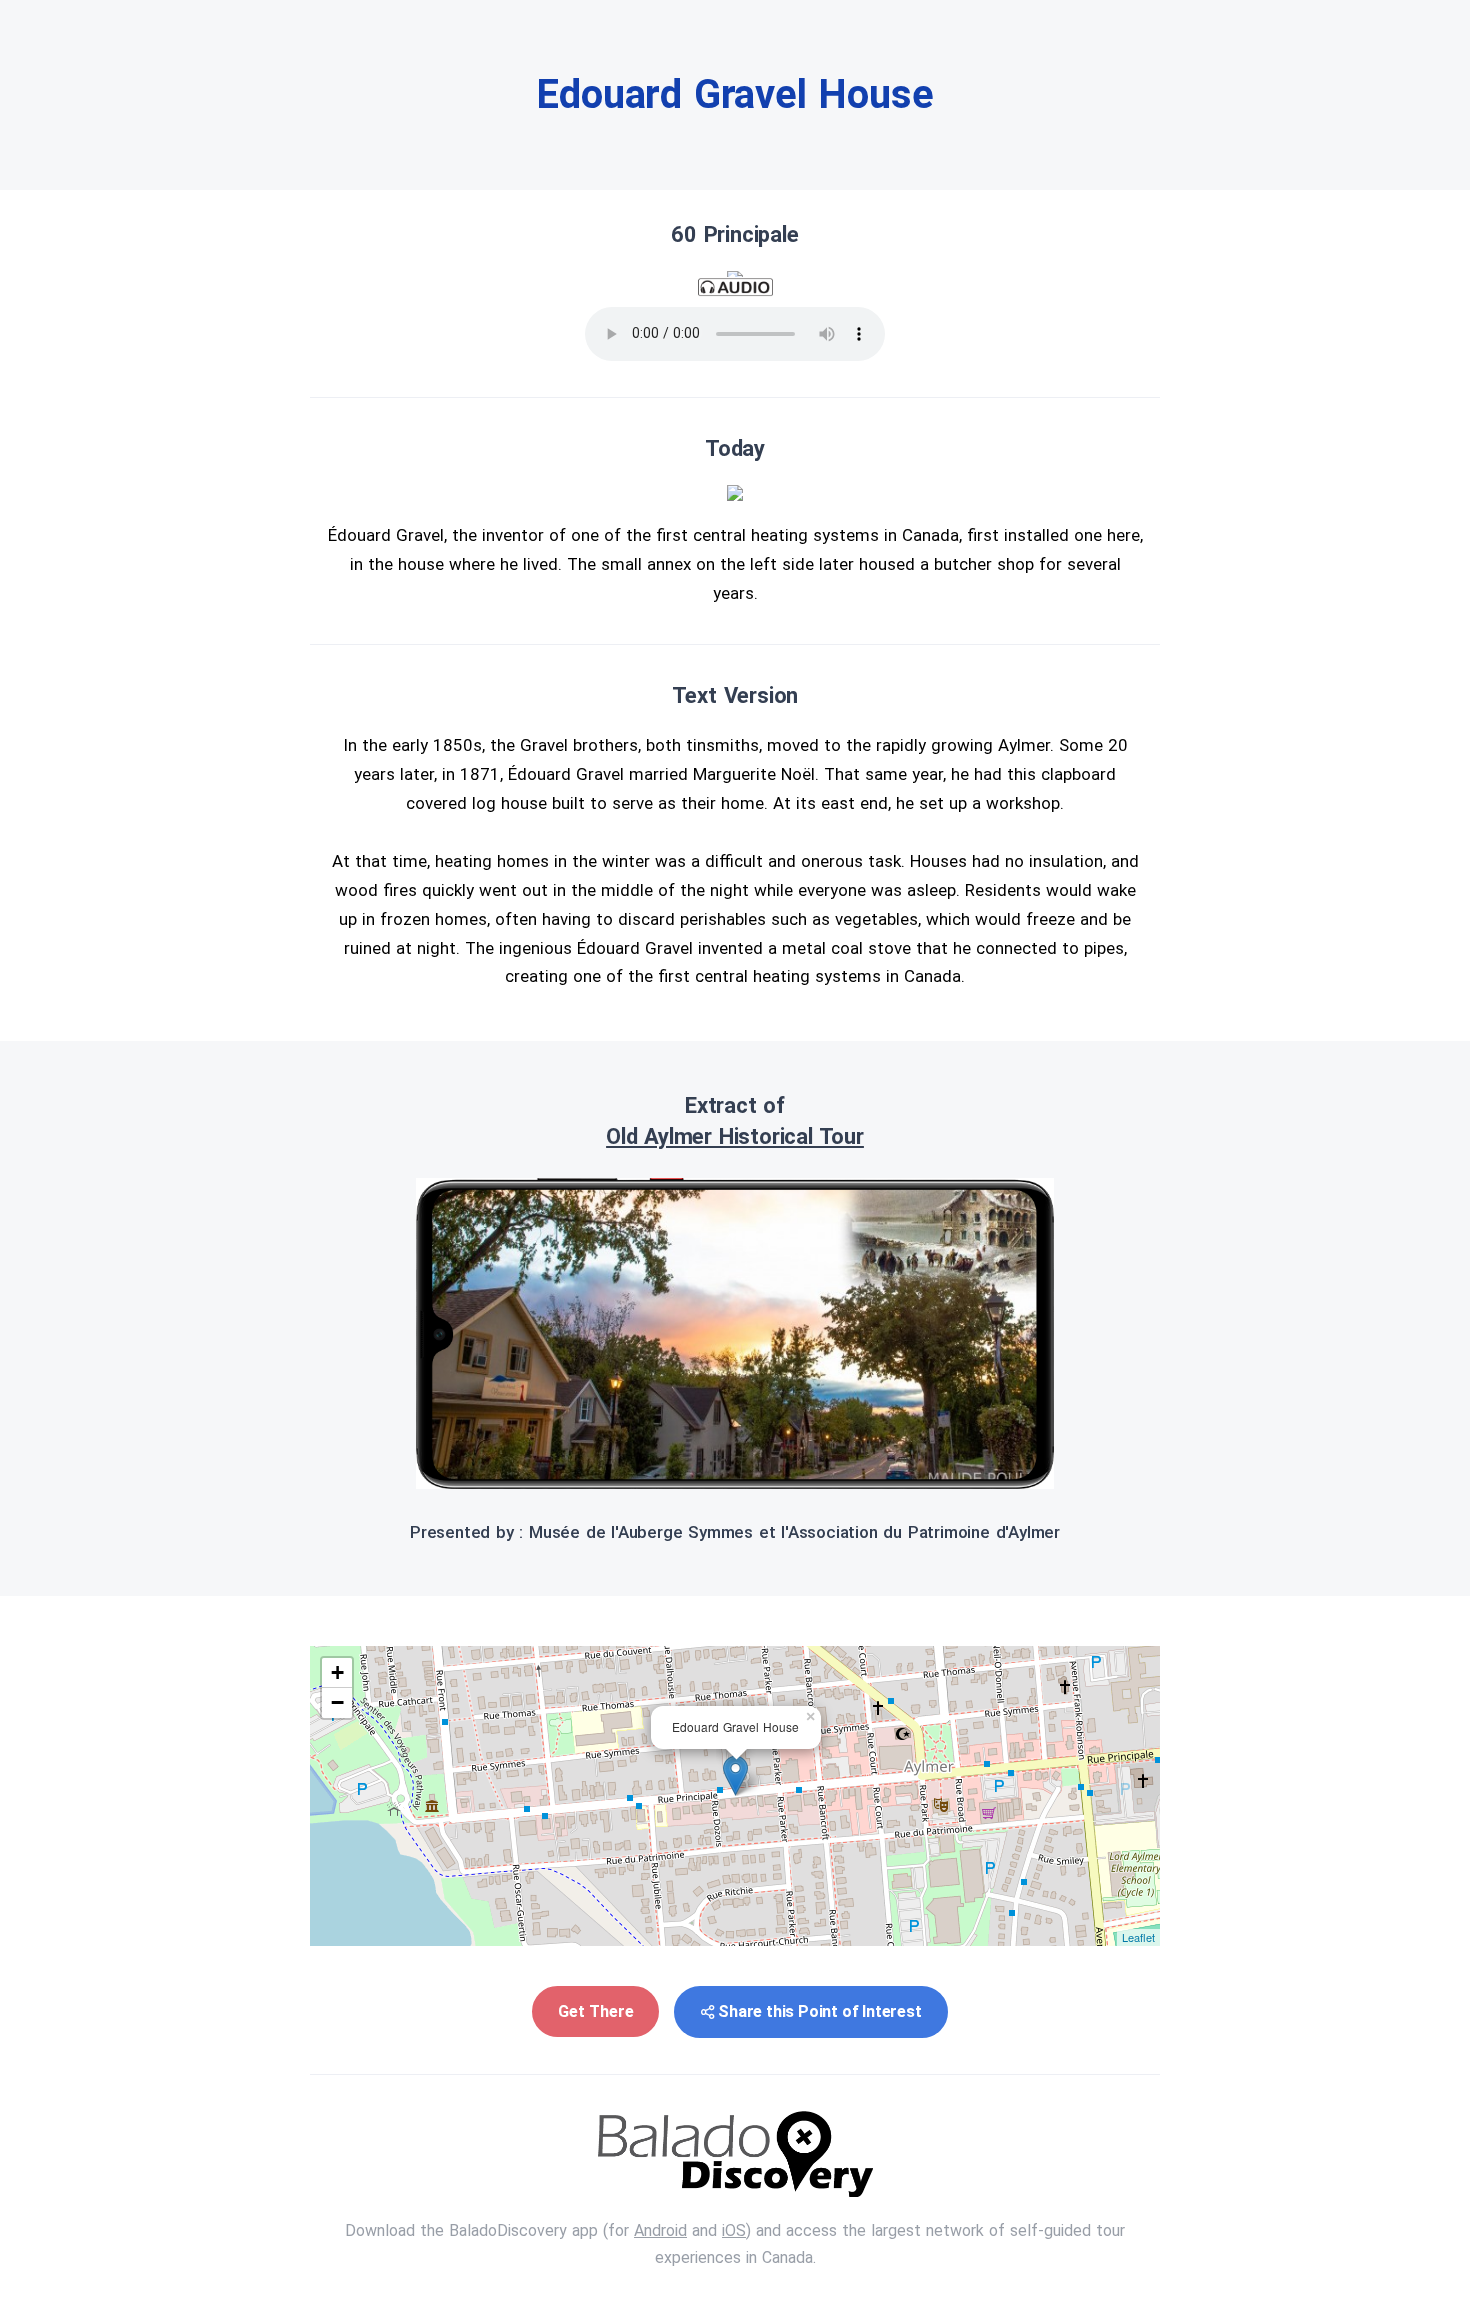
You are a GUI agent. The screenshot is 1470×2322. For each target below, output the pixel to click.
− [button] (337, 1702)
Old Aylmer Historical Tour (735, 1136)
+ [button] (337, 1672)
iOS (734, 2230)
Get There (595, 2011)
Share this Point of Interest (819, 2011)
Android (660, 2230)
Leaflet (1138, 1937)
